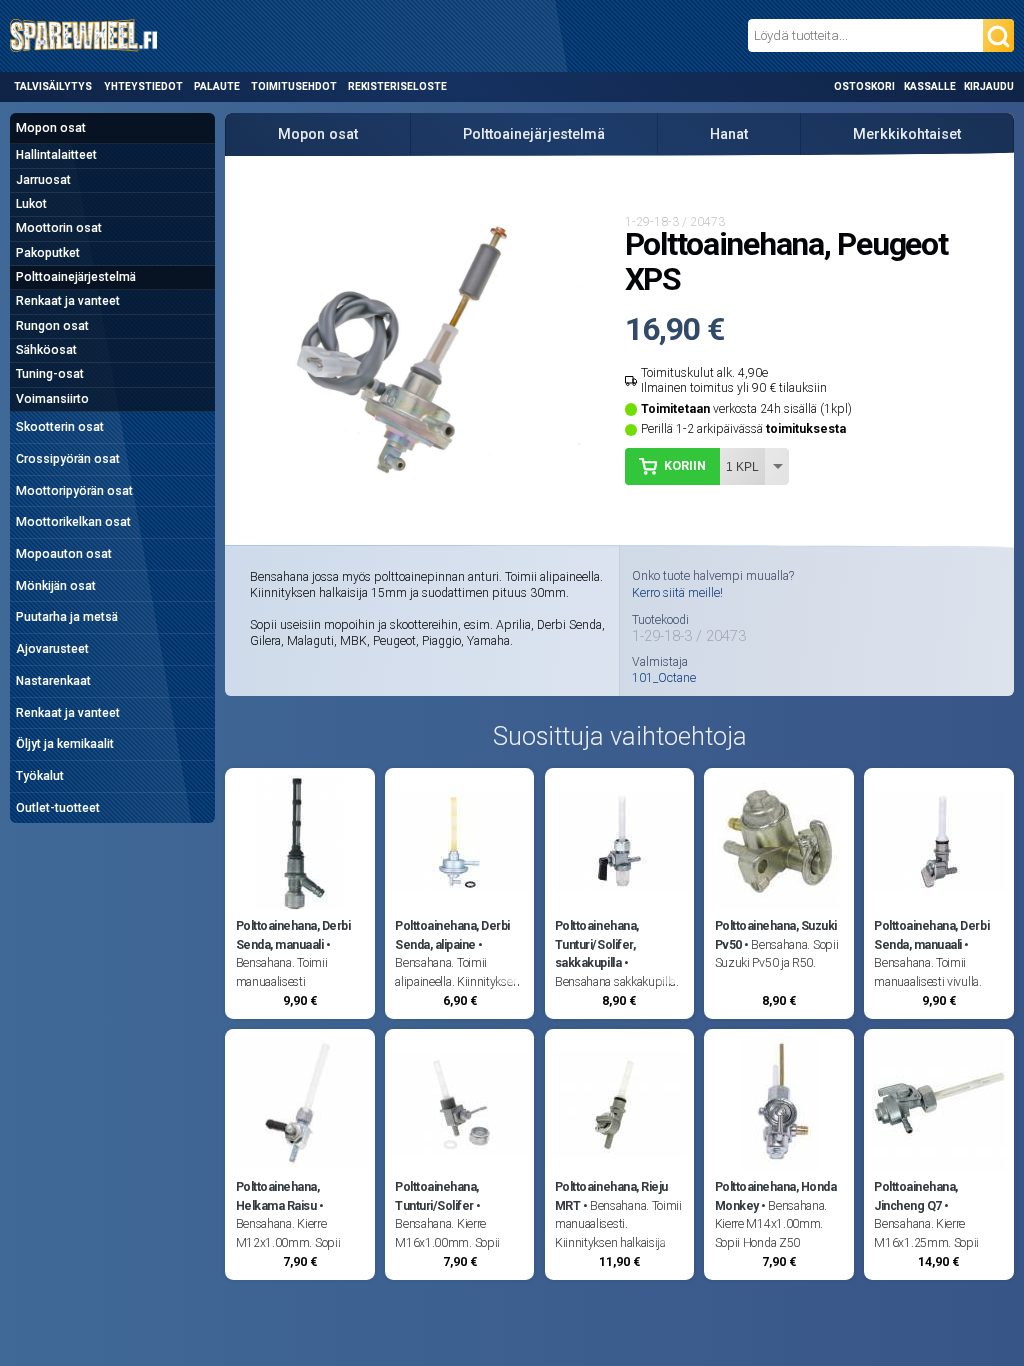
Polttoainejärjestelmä (76, 277)
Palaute (217, 86)
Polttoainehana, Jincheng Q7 (916, 1196)
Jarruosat (43, 180)
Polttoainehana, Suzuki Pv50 (776, 935)
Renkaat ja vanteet (68, 301)
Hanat (729, 134)
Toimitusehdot (294, 86)
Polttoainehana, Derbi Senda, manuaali (293, 935)
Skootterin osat (60, 427)
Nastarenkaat (53, 681)
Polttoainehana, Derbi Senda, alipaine (452, 935)
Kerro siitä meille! (677, 593)
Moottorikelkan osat (73, 522)
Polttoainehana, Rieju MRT (611, 1196)
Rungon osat (52, 326)
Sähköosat (46, 350)
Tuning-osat (50, 374)
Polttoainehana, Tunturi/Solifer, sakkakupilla (597, 944)
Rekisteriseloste (397, 86)
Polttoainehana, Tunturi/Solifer (437, 1196)
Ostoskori (864, 86)
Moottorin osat (59, 228)
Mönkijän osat (56, 586)
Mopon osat (51, 128)
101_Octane (664, 678)
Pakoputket (48, 253)
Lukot (31, 204)
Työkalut (40, 776)
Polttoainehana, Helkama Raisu (278, 1196)
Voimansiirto (52, 399)
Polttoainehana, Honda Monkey (776, 1196)
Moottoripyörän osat (74, 491)
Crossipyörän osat (68, 459)
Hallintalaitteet (56, 155)
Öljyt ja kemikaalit (65, 744)
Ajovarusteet (52, 649)
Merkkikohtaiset (907, 134)
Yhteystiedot (143, 86)
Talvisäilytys (53, 86)
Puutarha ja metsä (67, 617)
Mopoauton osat (64, 554)
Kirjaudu (989, 86)
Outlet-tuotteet (58, 808)
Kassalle (930, 86)
